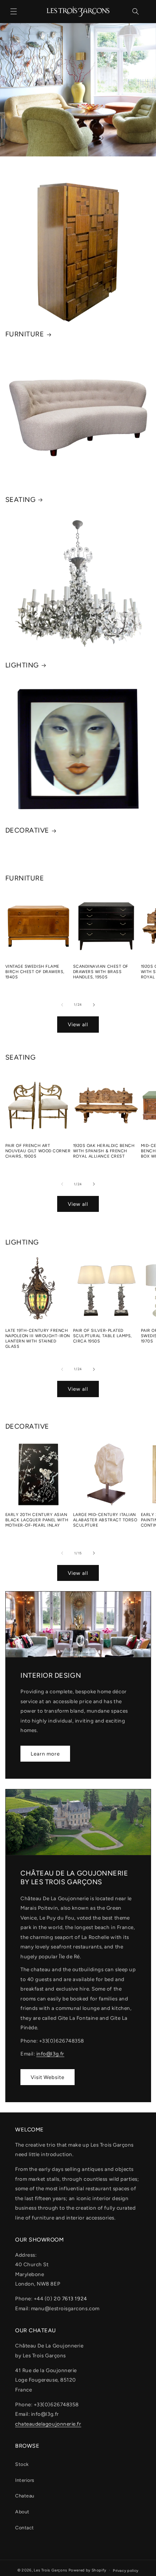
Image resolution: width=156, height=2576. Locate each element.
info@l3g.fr (50, 2054)
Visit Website (48, 2077)
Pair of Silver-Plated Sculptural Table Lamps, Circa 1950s (102, 1336)
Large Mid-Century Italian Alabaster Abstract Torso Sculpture (105, 1520)
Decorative (27, 830)
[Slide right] (94, 1005)
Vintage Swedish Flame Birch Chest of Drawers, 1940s (35, 972)
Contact (25, 2528)
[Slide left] (62, 1005)
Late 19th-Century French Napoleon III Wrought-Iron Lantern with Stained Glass (38, 1338)
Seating (21, 500)
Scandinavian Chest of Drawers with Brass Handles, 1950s (101, 972)
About (22, 2512)
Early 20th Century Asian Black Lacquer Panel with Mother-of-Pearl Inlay (37, 1520)
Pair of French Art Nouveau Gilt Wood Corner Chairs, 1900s (38, 1151)
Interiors (25, 2480)
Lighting (22, 665)
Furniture (25, 334)
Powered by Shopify (87, 2570)
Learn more (45, 1754)
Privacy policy (126, 2570)
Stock (22, 2464)
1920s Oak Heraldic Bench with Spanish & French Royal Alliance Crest (104, 1151)
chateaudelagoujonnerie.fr (48, 2424)
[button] (14, 11)
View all (78, 1024)
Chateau (25, 2496)
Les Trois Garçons (51, 2570)
